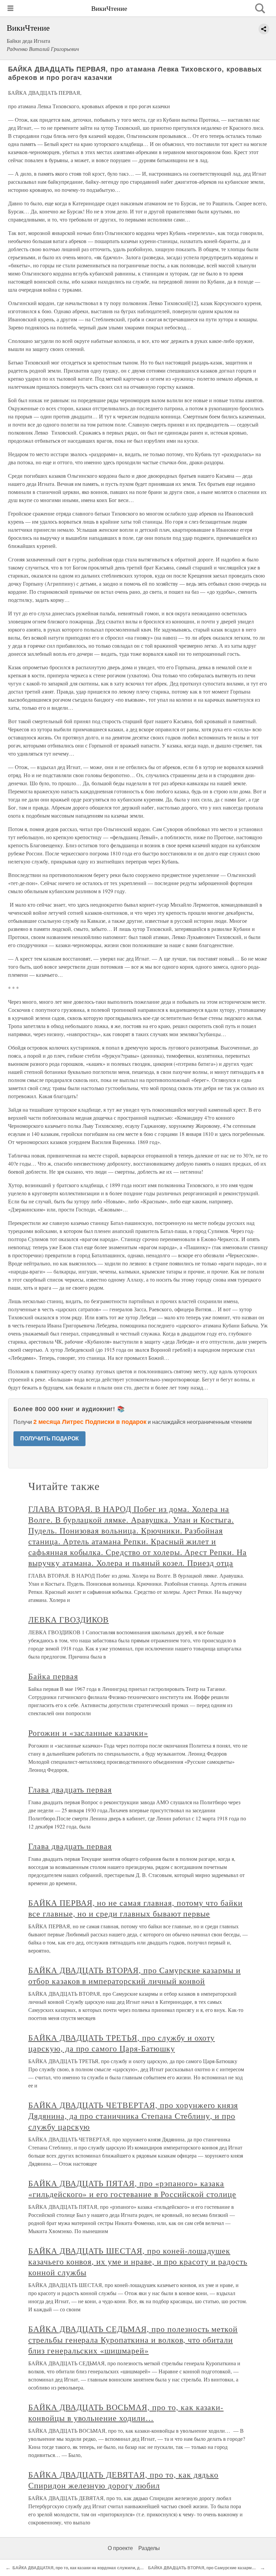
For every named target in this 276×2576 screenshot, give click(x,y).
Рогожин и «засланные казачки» (88, 1733)
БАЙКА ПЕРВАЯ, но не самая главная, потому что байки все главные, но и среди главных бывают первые (135, 1908)
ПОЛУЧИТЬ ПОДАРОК (49, 1439)
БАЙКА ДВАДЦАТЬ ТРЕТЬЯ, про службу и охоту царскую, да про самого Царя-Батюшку (122, 2043)
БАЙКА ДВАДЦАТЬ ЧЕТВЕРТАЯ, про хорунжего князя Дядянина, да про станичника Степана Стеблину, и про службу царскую (133, 2116)
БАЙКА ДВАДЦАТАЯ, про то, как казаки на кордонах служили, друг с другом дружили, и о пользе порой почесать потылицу (136, 2568)
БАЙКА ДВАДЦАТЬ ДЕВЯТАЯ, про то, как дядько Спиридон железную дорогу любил (123, 2480)
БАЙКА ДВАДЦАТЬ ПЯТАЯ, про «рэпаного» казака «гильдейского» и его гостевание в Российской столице (132, 2189)
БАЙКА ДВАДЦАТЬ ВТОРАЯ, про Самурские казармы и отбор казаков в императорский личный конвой (134, 1975)
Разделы (149, 2548)
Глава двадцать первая (70, 1789)
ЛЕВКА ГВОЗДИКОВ (68, 1619)
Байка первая (53, 1676)
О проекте (120, 2548)
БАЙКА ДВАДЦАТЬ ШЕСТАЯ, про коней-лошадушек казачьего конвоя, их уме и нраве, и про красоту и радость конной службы (138, 2261)
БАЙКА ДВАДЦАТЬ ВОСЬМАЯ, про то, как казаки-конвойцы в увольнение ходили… (126, 2412)
